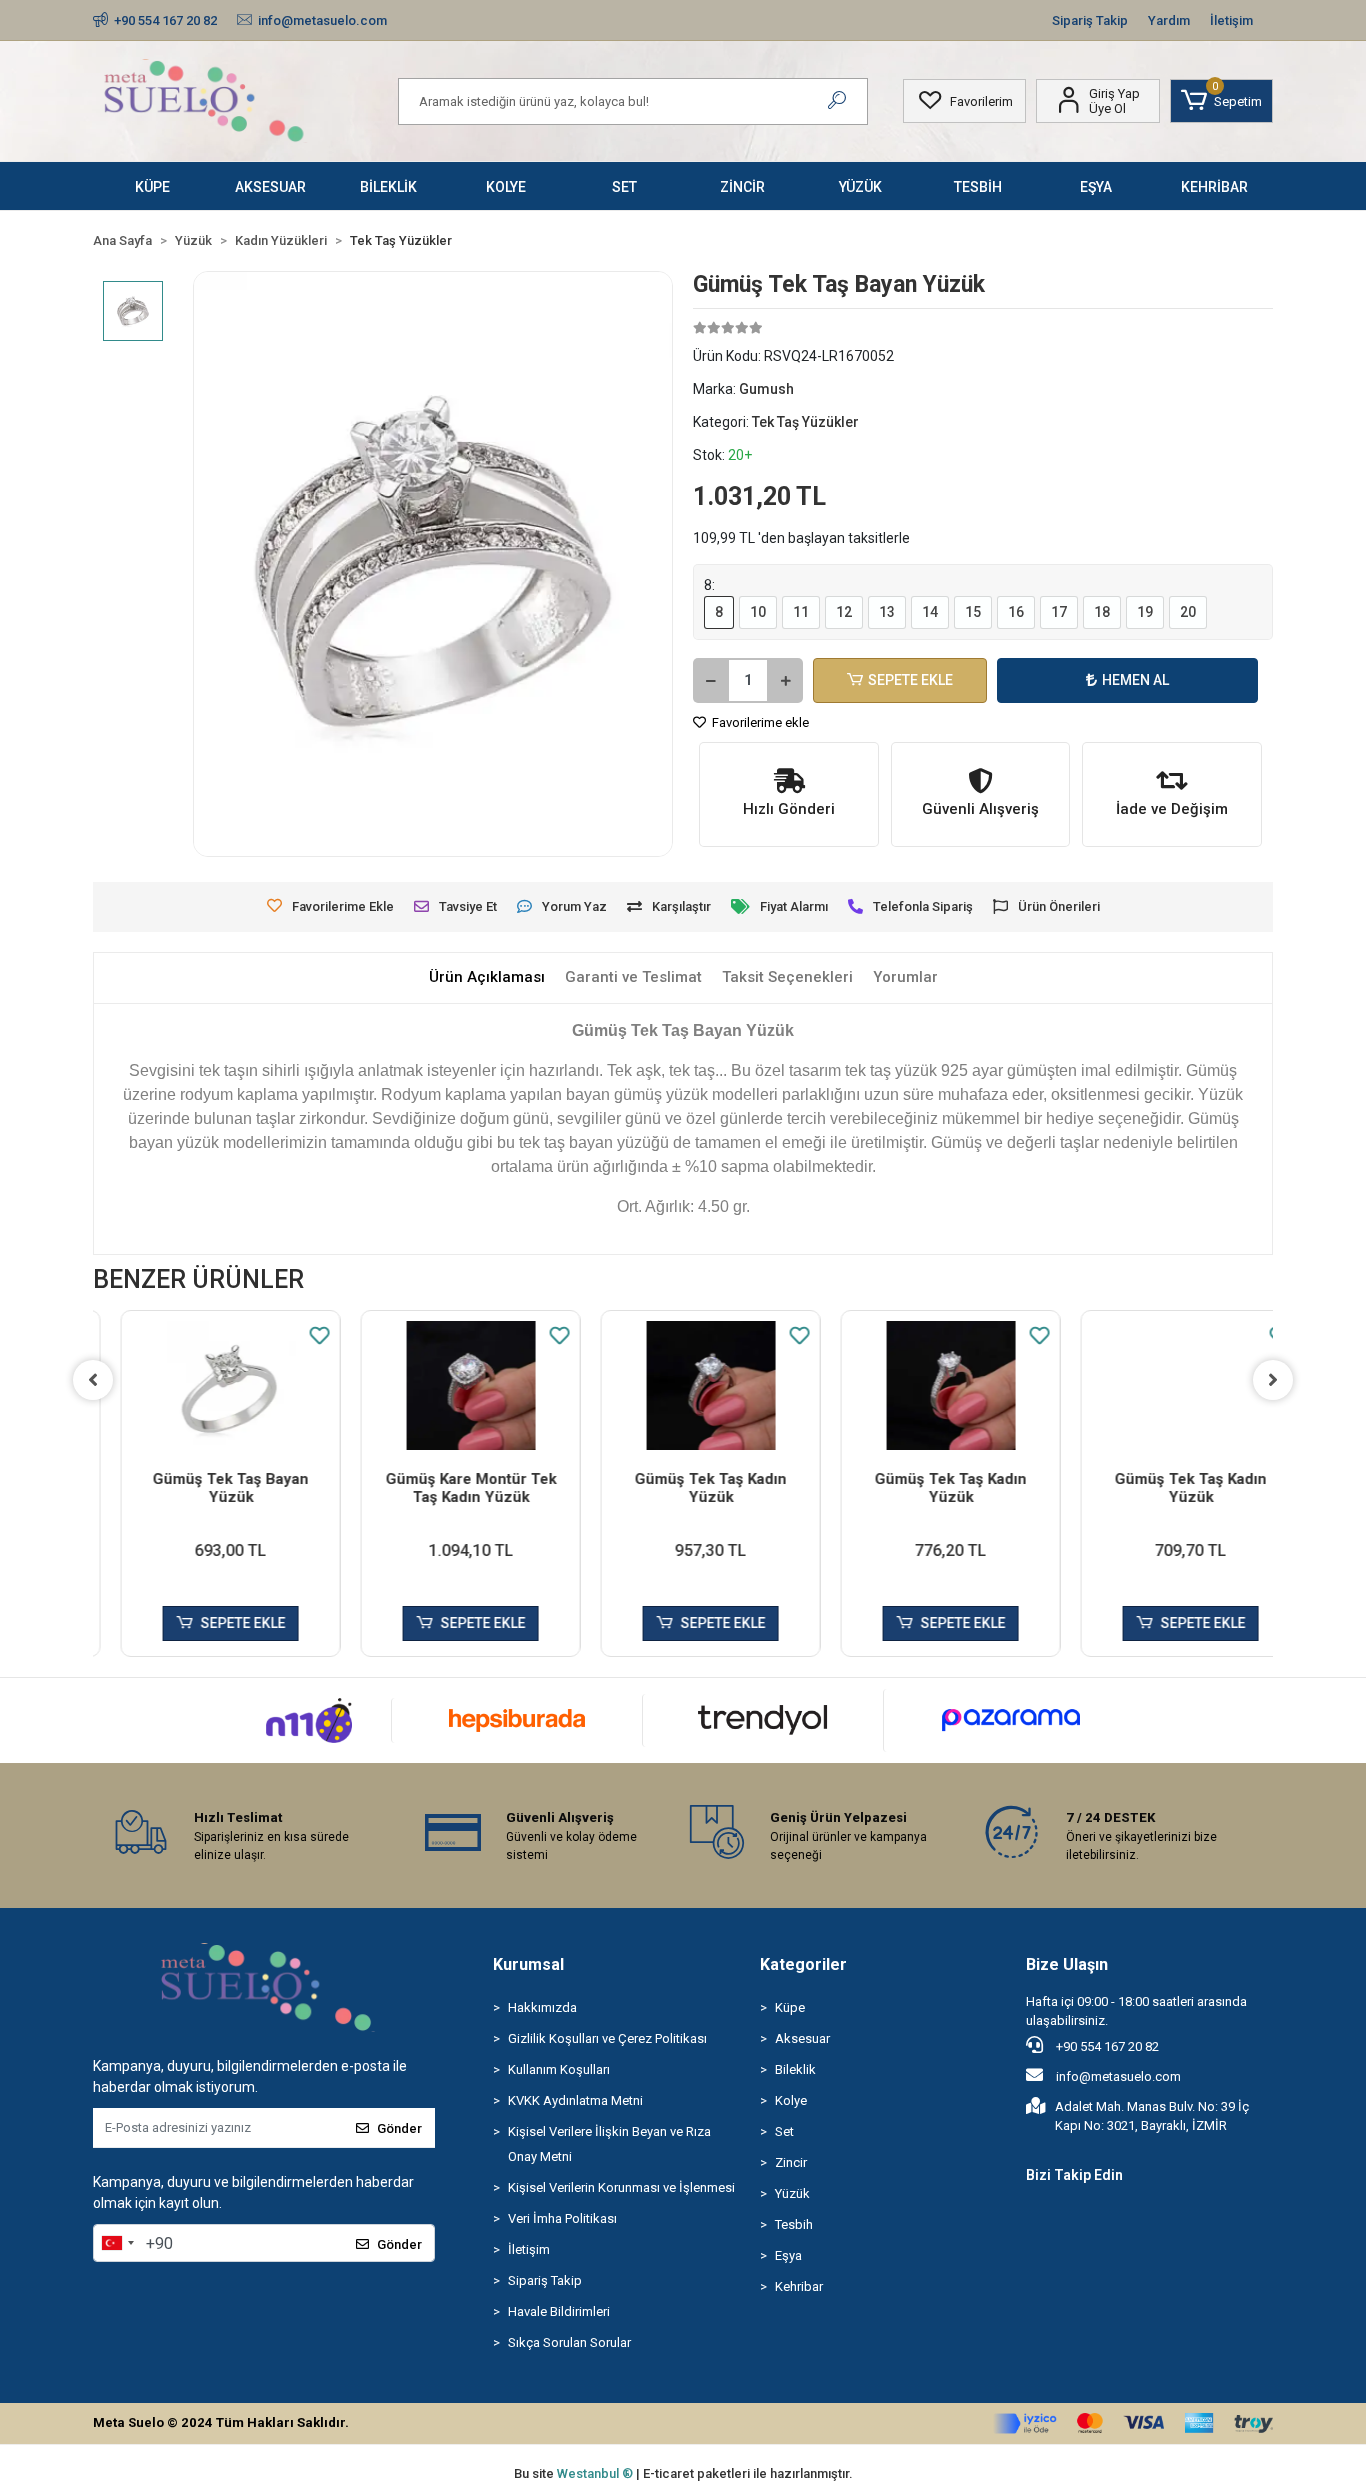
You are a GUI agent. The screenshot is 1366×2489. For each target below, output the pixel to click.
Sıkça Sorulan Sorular (569, 2342)
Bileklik (795, 2069)
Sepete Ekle (910, 680)
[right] (1273, 1380)
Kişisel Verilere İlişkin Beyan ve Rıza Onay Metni (609, 2144)
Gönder (399, 2128)
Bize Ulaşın (1067, 1964)
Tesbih (794, 2224)
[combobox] (117, 2243)
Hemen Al (1135, 680)
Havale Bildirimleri (559, 2311)
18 (1102, 612)
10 (758, 612)
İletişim (1231, 20)
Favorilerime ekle (759, 722)
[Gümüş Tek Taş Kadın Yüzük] (683, 1385)
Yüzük (792, 2193)
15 (973, 612)
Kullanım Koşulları (559, 2069)
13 (887, 612)
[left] (93, 1380)
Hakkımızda (542, 2007)
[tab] (487, 977)
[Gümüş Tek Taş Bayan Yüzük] (203, 1385)
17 (1059, 612)
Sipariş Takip (1090, 20)
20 (1188, 612)
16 (1016, 612)
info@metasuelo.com (1118, 2076)
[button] (1221, 101)
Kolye (791, 2100)
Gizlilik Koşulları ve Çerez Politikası (607, 2038)
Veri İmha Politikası (562, 2218)
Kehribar (799, 2286)
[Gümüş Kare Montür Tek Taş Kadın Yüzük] (443, 1385)
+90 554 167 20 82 (1106, 2046)
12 (844, 612)
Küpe (790, 2007)
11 (801, 612)
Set (784, 2131)
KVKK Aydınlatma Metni (575, 2100)
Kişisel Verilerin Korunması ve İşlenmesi (621, 2187)
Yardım (1169, 20)
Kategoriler (803, 1964)
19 (1145, 612)
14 (930, 612)
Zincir (791, 2162)
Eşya (788, 2255)
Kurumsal (528, 1964)
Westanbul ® (596, 2473)
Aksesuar (802, 2038)
